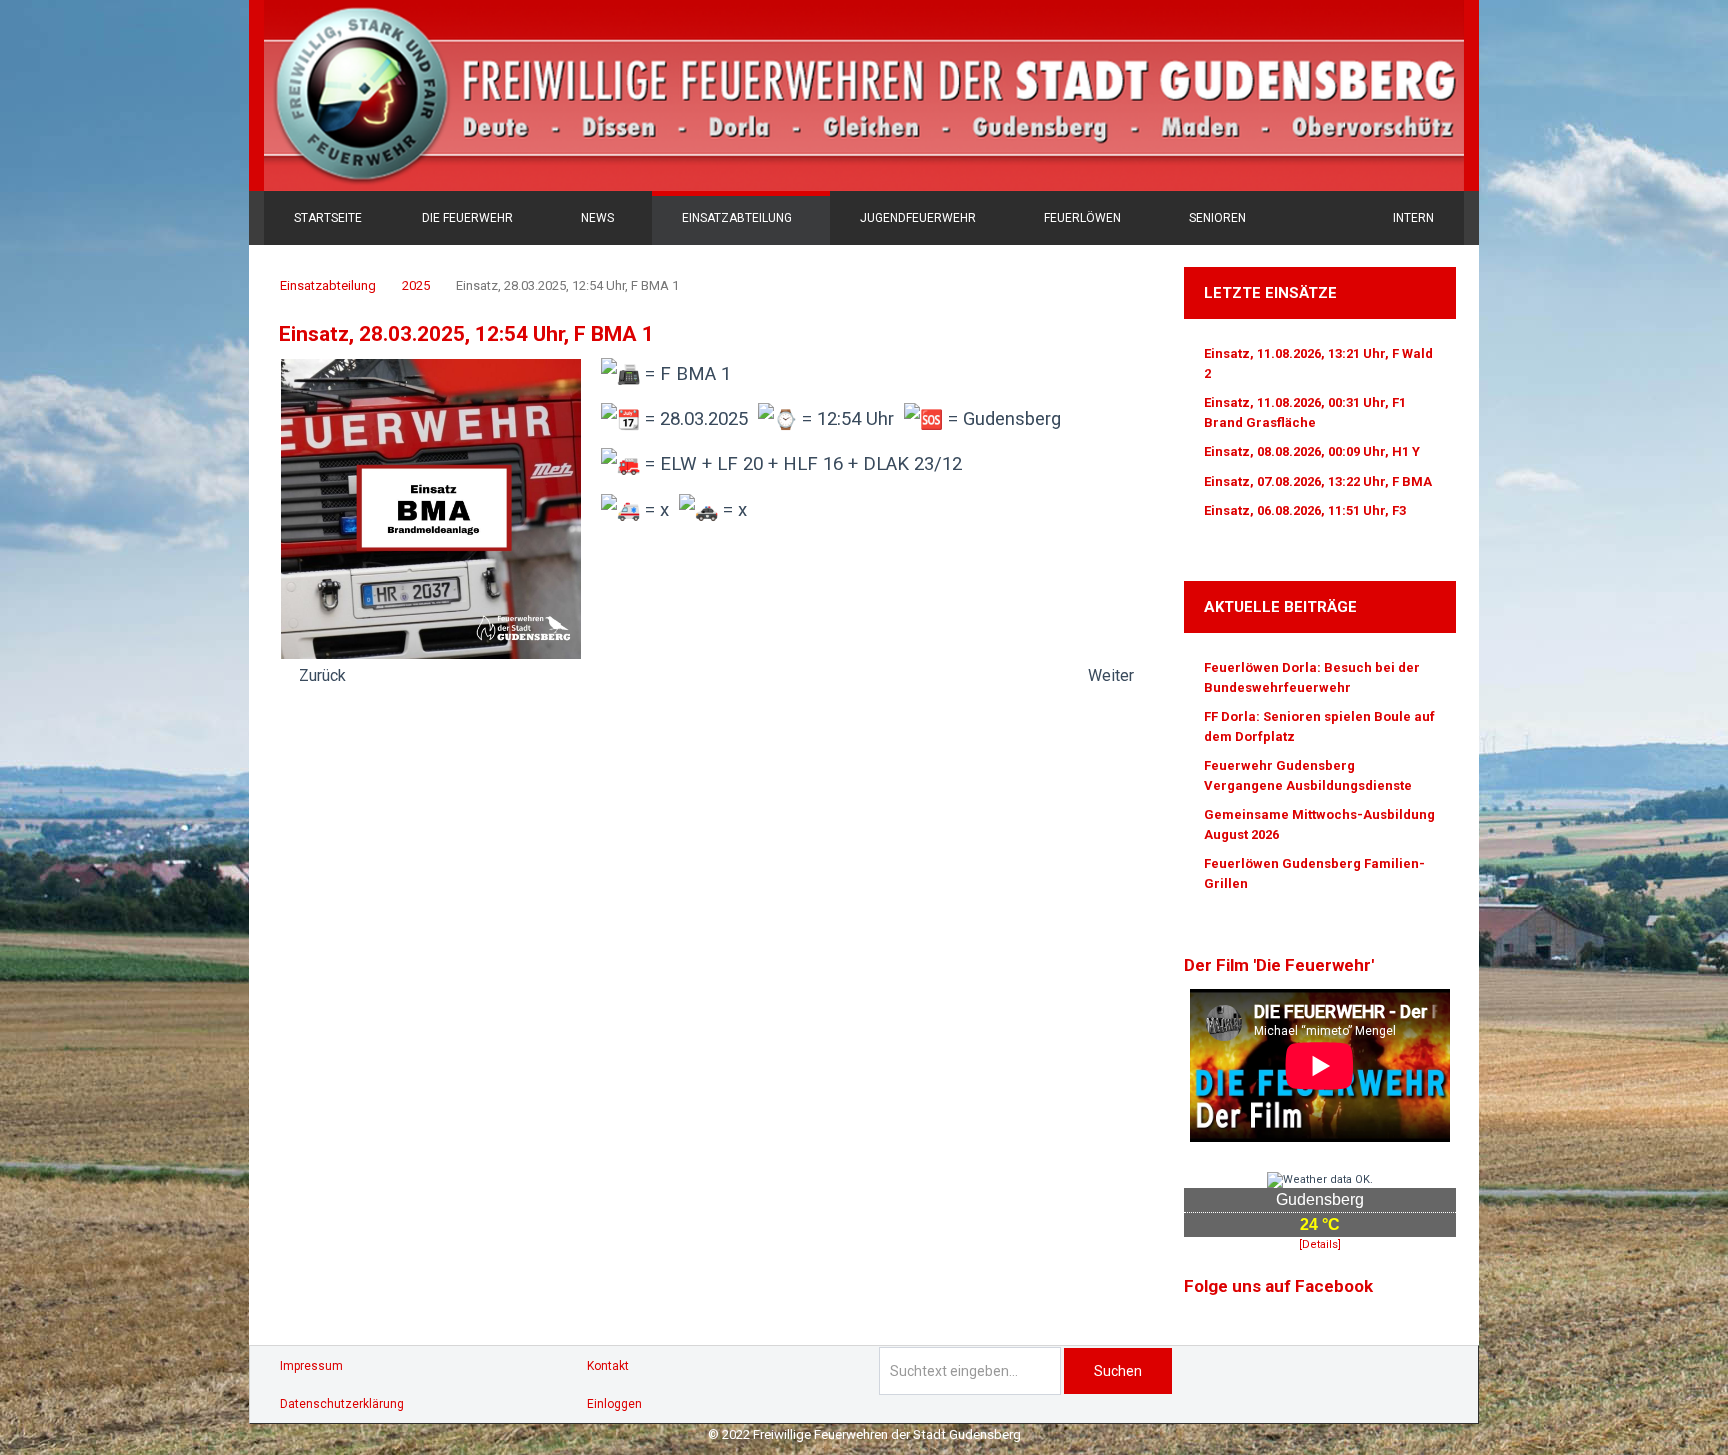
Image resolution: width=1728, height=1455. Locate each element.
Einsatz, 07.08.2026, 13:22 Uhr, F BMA (1318, 481)
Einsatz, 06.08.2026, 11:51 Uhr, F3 (1305, 510)
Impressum (311, 1366)
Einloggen (614, 1404)
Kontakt (608, 1366)
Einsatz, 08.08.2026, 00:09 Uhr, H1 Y (1312, 451)
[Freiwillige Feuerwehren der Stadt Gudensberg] (864, 95)
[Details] (1320, 1244)
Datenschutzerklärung (342, 1404)
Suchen (1118, 1371)
